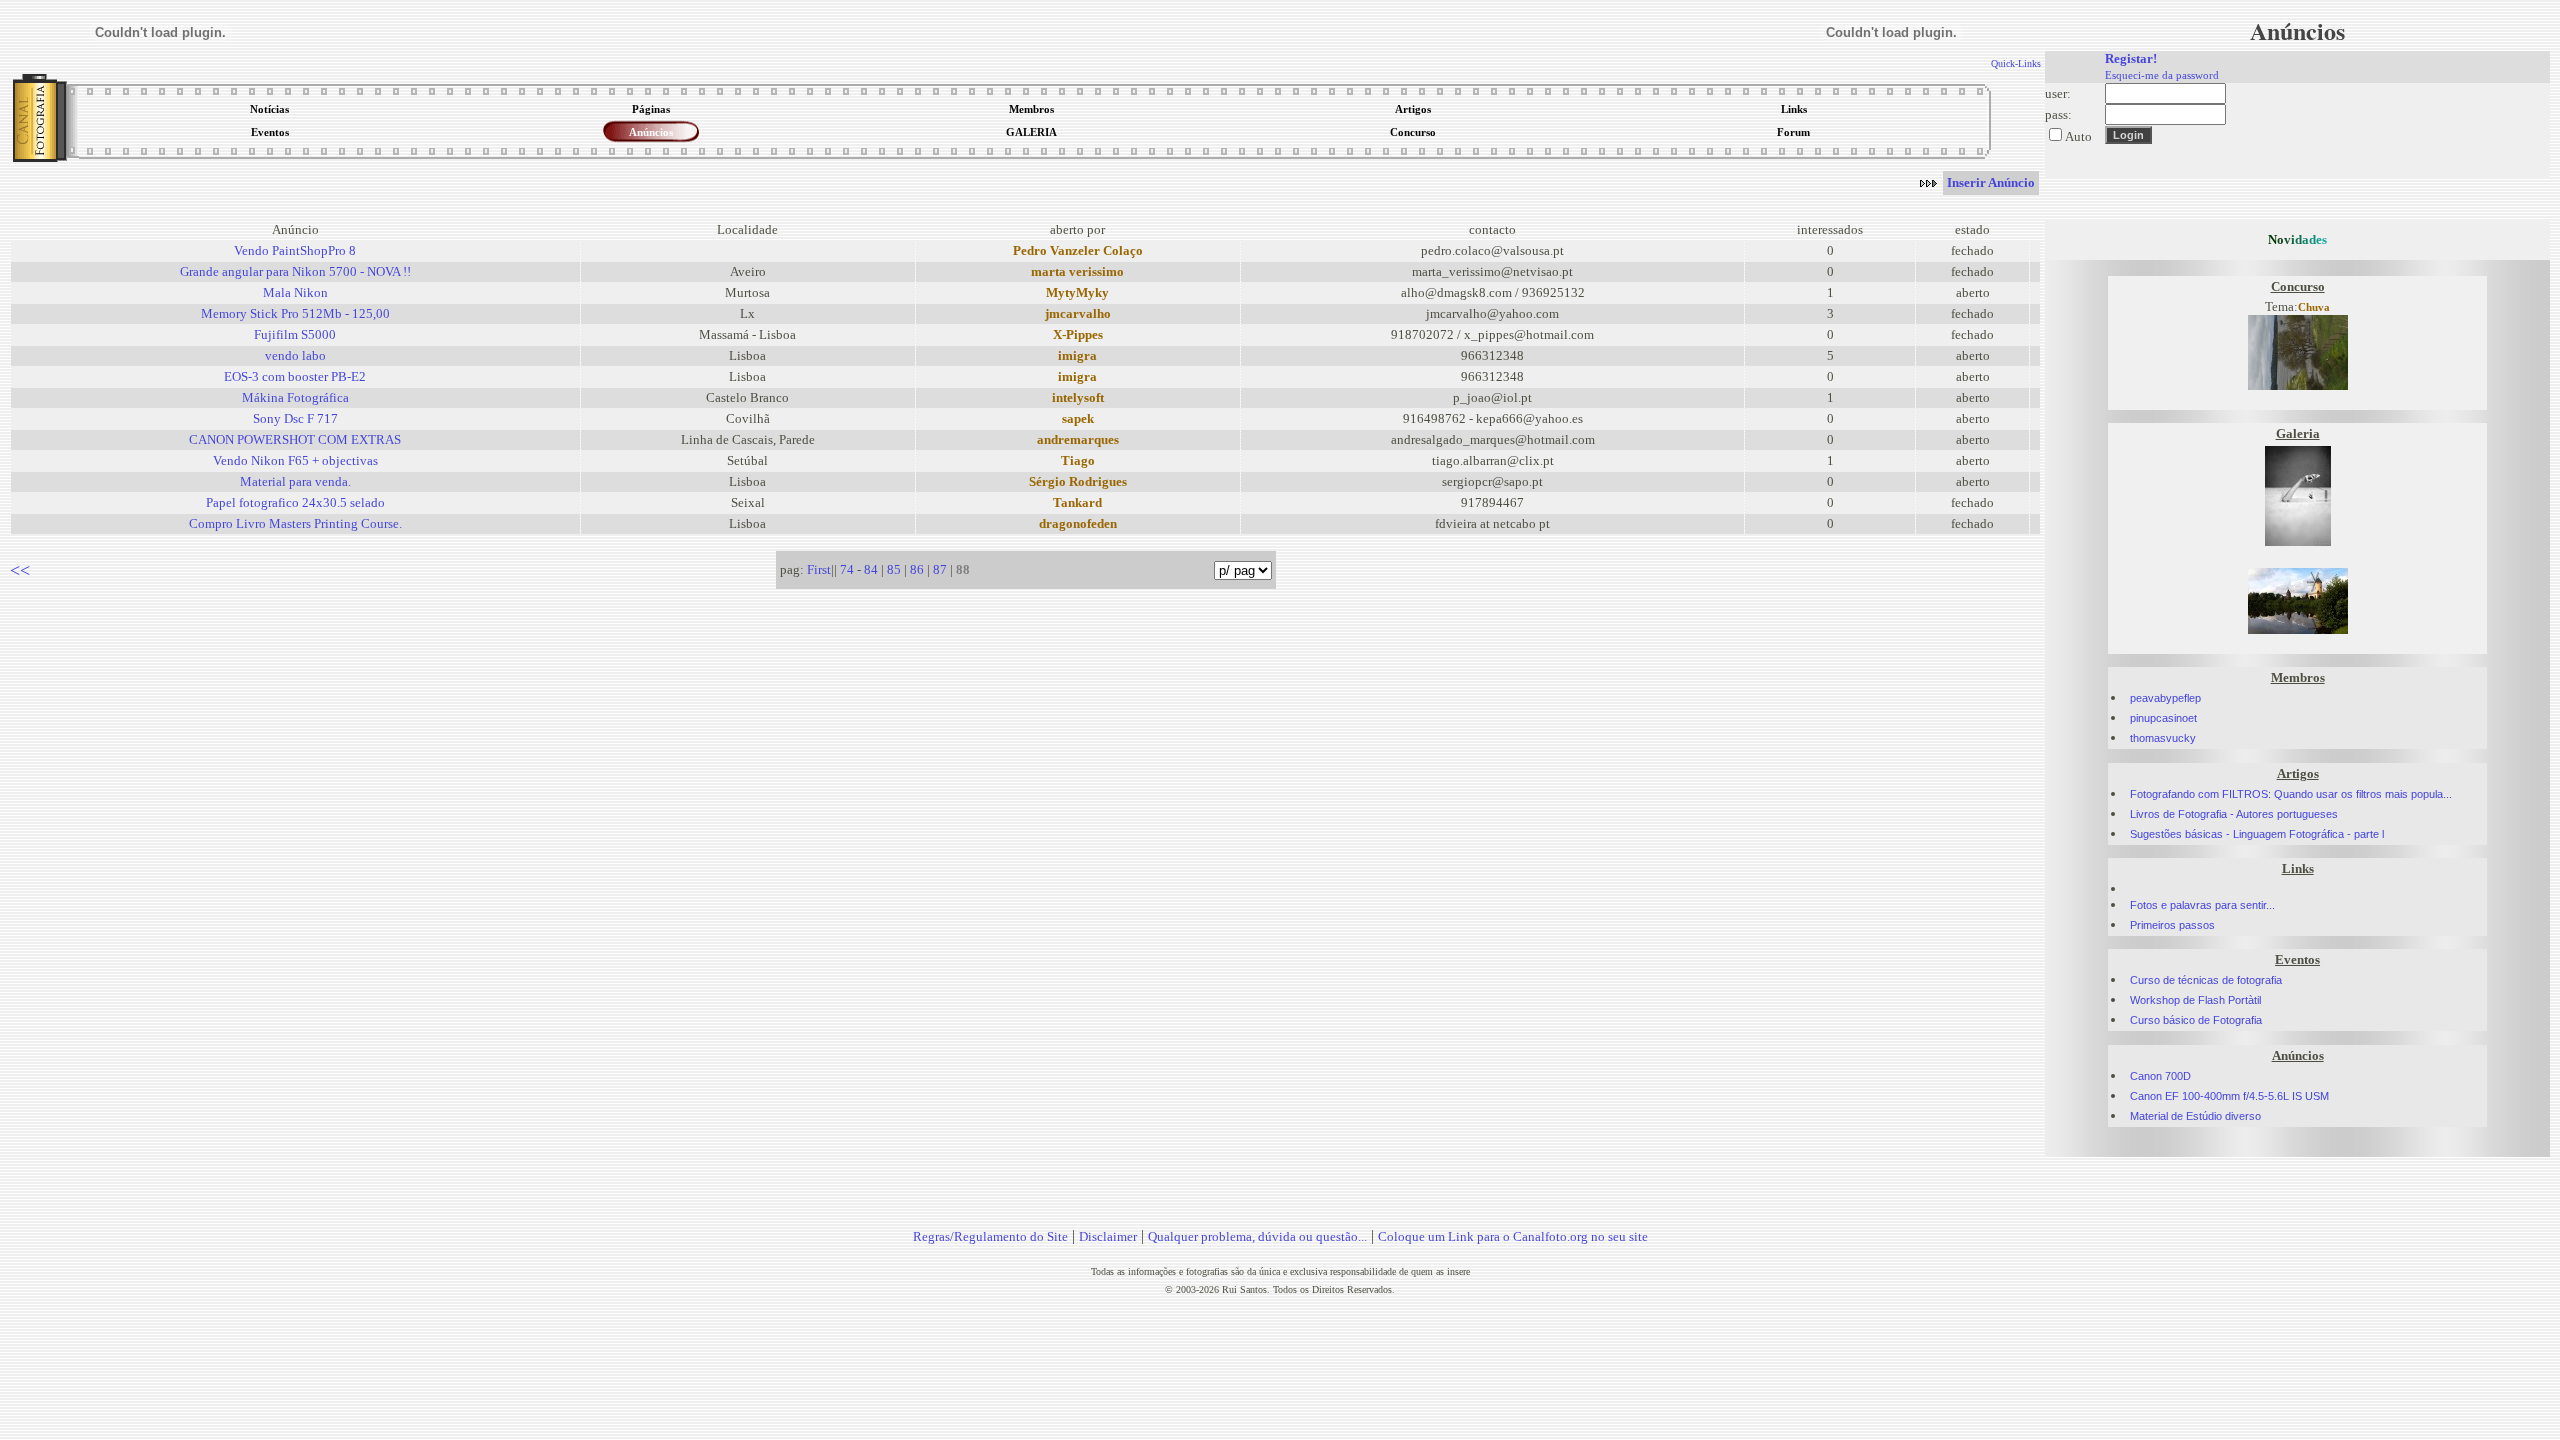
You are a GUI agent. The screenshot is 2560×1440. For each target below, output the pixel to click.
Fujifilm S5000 (295, 334)
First (819, 569)
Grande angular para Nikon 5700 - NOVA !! (295, 271)
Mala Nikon (295, 292)
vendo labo (295, 355)
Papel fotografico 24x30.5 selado (295, 502)
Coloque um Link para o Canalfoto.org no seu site (1513, 1236)
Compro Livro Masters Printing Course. (295, 523)
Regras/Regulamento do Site (990, 1236)
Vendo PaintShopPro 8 (295, 250)
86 (917, 569)
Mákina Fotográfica (295, 397)
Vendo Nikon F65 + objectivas (295, 460)
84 (871, 569)
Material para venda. (295, 481)
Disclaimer (1108, 1236)
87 (940, 569)
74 (847, 569)
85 (894, 569)
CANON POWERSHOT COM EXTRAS (295, 439)
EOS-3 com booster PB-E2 (295, 376)
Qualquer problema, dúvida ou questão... (1257, 1236)
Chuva (2314, 307)
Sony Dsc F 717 (295, 418)
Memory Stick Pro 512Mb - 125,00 (295, 313)
